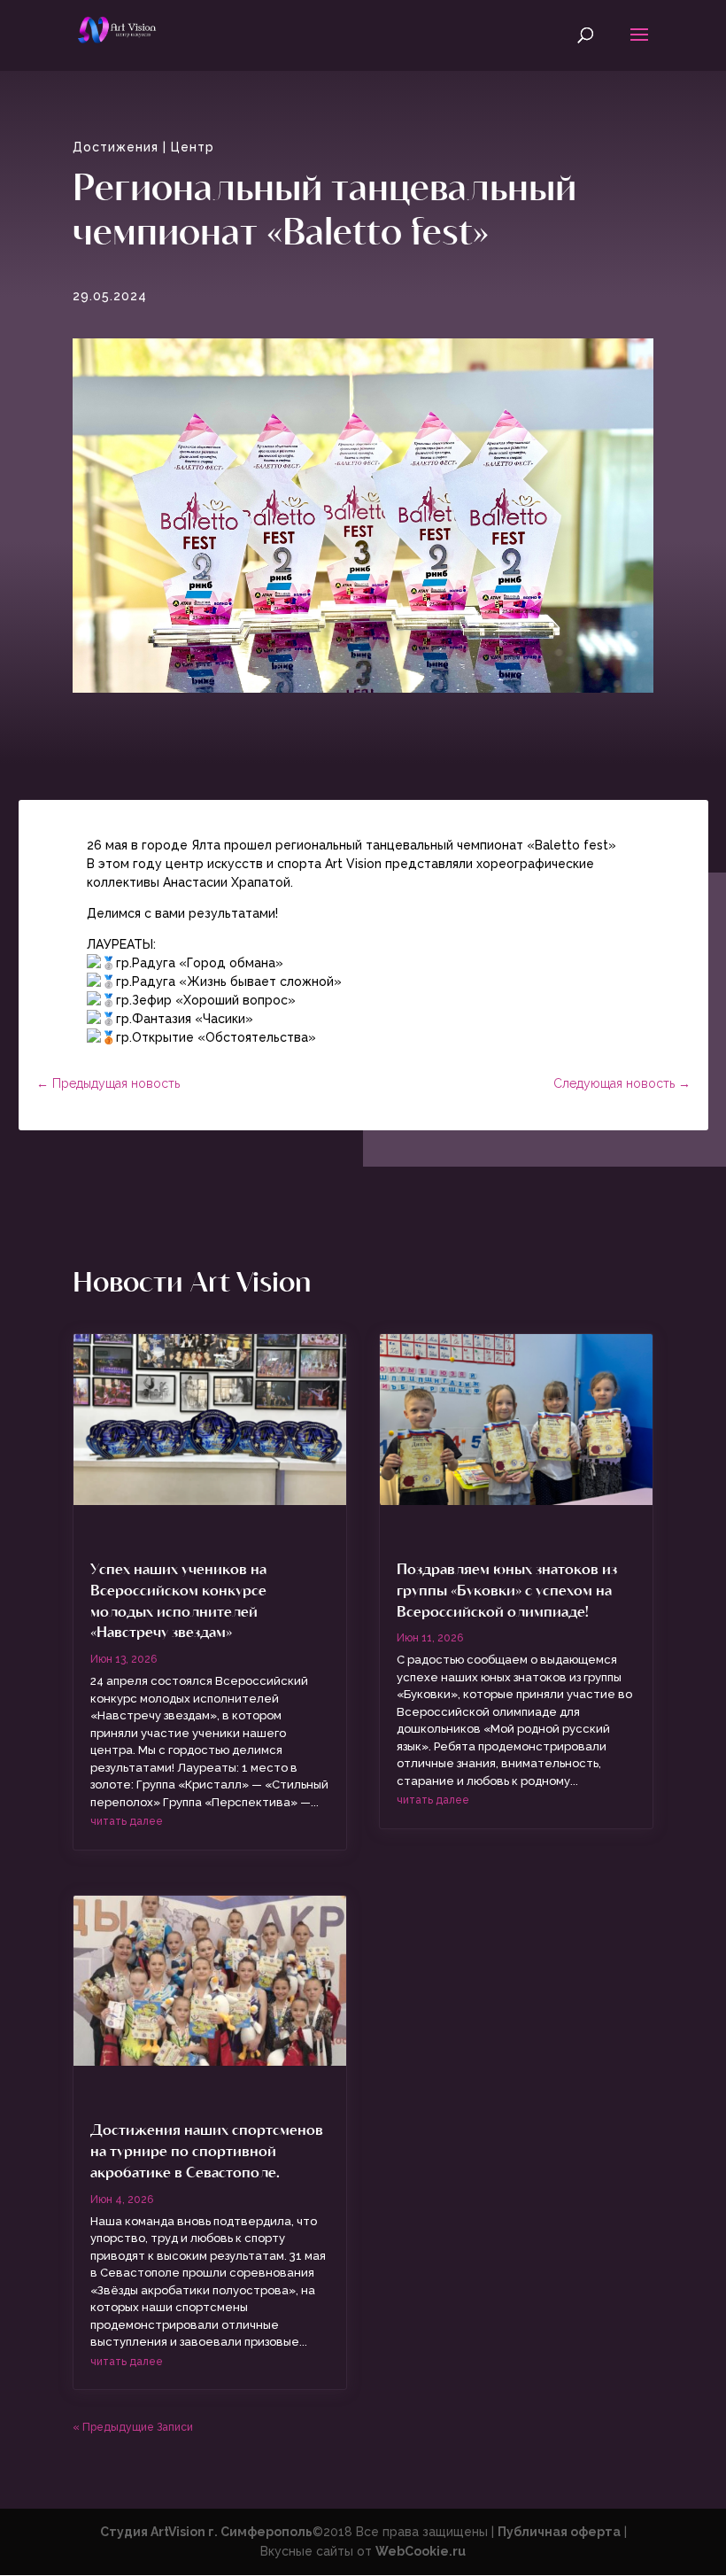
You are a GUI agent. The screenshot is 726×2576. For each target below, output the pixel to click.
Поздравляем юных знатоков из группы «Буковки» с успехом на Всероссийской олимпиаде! (507, 1589)
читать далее (127, 1821)
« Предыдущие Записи (133, 2427)
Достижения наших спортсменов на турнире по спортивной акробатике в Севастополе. (207, 2150)
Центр (193, 147)
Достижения (116, 147)
